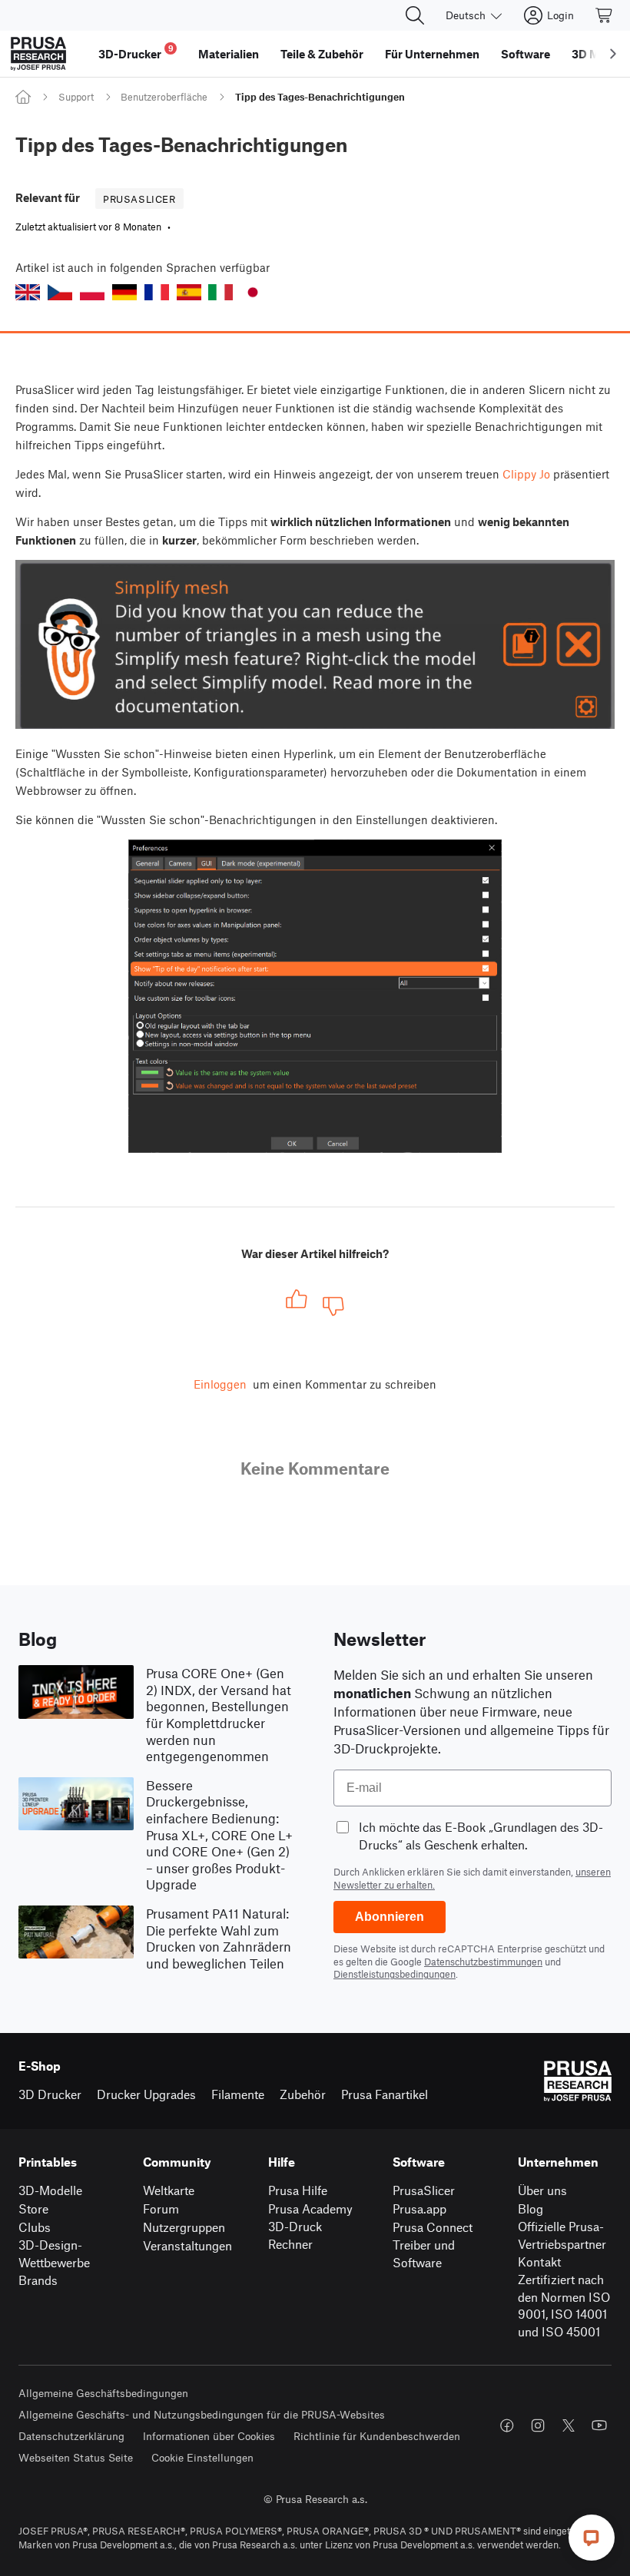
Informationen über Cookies (209, 2436)
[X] (569, 2425)
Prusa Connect (433, 2227)
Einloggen (220, 1384)
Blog (531, 2208)
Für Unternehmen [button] (432, 54)
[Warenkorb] (605, 15)
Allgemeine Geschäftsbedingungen (103, 2393)
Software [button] (526, 54)
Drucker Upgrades (146, 2094)
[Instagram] (538, 2425)
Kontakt (539, 2261)
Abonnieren (390, 1917)
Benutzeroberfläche (164, 97)
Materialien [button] (229, 54)
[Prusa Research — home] (38, 54)
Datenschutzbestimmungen (483, 1962)
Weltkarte (169, 2190)
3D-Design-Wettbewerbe (54, 2253)
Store (33, 2208)
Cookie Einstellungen (202, 2457)
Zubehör (303, 2094)
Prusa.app (419, 2208)
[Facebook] (507, 2425)
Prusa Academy (310, 2208)
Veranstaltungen (187, 2245)
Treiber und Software (424, 2253)
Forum (161, 2208)
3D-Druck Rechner (295, 2235)
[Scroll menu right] (613, 54)
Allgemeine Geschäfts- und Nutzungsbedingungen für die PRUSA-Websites (202, 2414)
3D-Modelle (50, 2190)
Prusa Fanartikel (385, 2094)
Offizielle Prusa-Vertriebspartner (562, 2235)
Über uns (542, 2190)
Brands (38, 2280)
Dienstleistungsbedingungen (395, 1974)
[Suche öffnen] (415, 15)
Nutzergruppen (184, 2227)
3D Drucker (50, 2094)
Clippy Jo (526, 474)
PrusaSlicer (424, 2190)
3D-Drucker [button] (136, 52)
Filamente (238, 2094)
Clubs (35, 2227)
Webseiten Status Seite (76, 2457)
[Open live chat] (592, 2538)
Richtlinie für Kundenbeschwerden (377, 2436)
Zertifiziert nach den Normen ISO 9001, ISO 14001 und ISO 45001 (564, 2305)
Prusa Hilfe (298, 2190)
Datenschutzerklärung (71, 2436)
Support (76, 97)
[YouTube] (599, 2425)
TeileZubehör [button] (322, 54)
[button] (28, 292)
